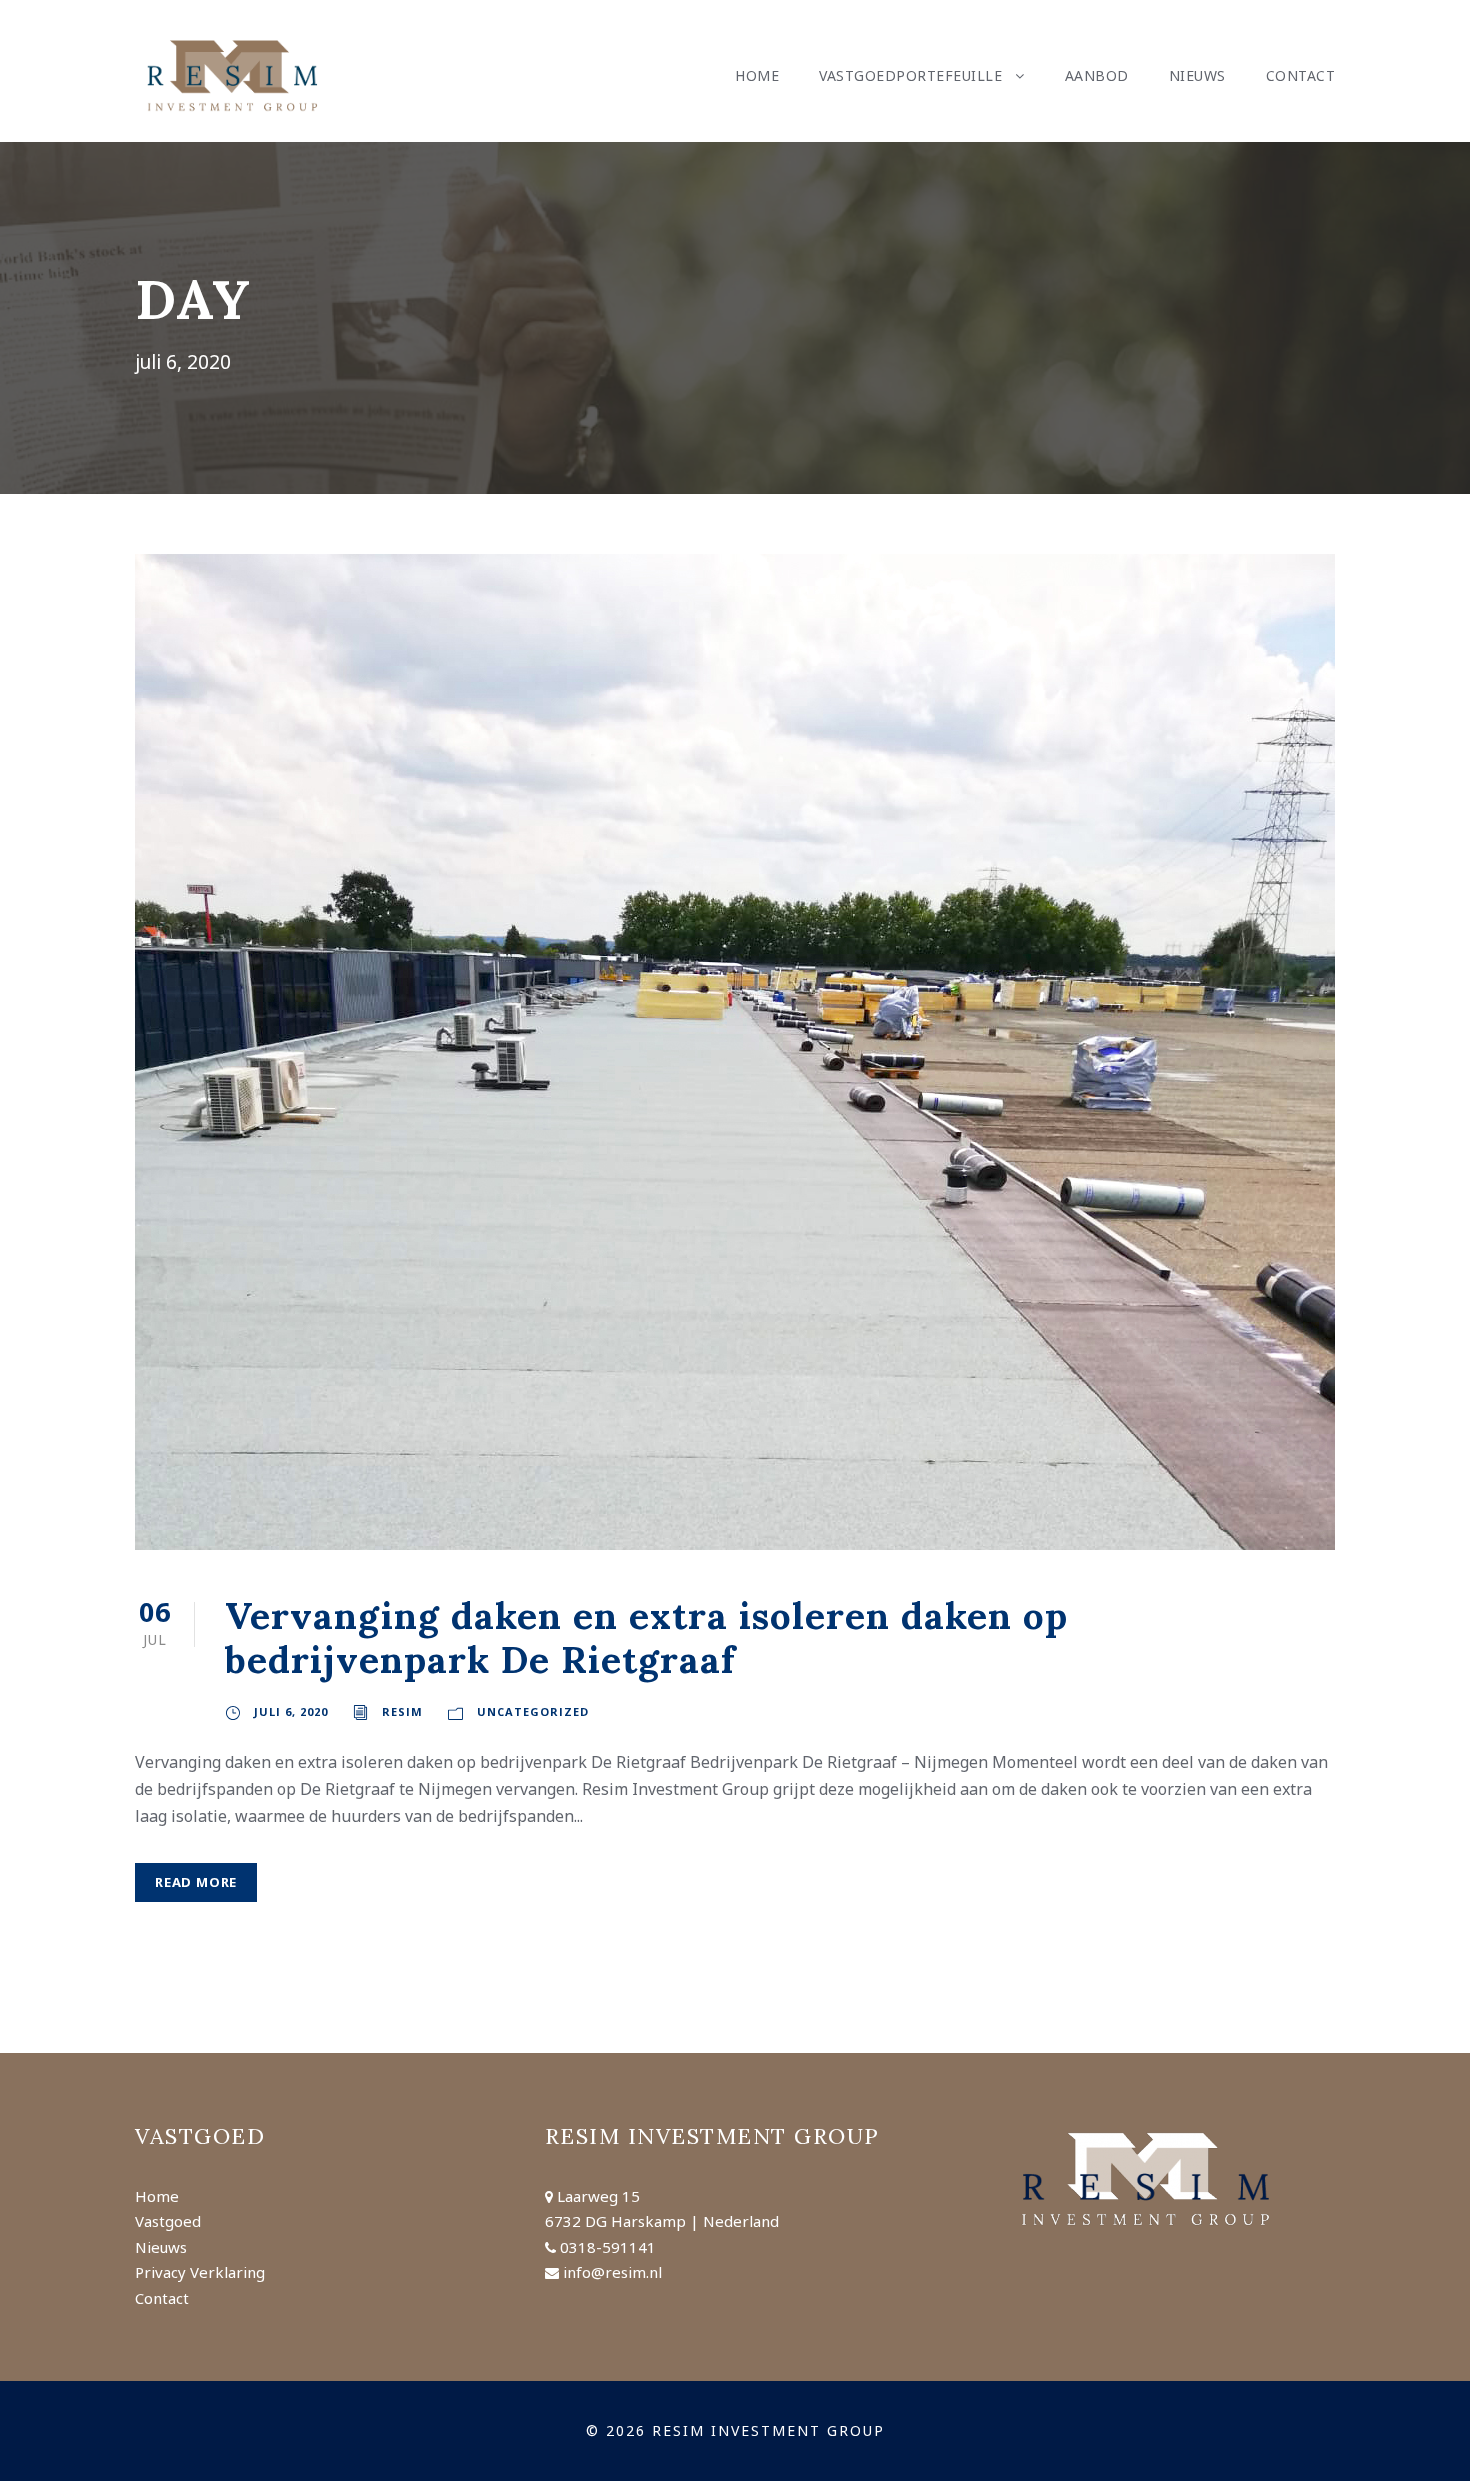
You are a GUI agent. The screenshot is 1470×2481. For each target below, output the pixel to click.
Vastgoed (168, 2221)
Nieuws (1197, 75)
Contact (1301, 75)
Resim (402, 1711)
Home (757, 75)
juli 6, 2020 (291, 1711)
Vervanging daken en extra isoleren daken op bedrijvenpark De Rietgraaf (646, 1637)
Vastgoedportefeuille (910, 75)
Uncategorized (533, 1711)
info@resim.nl (612, 2272)
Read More (196, 1882)
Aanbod (1097, 75)
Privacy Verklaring (200, 2272)
